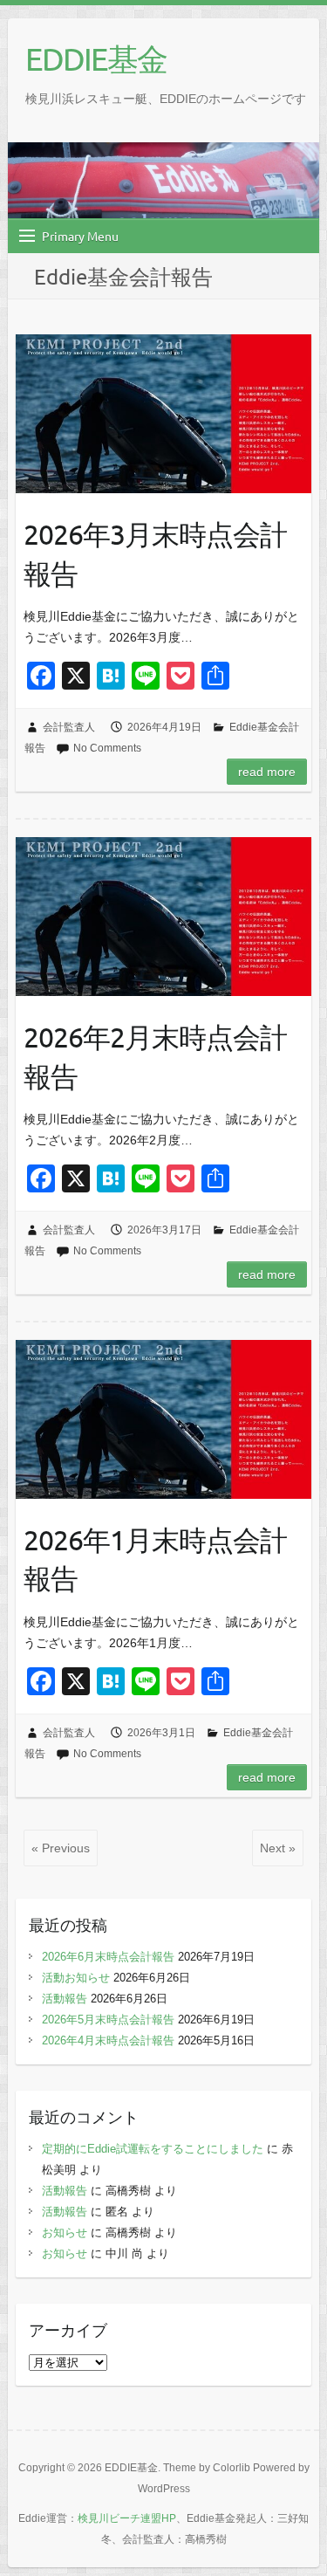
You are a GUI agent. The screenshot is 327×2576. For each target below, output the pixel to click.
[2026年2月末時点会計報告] (163, 916)
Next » (278, 1848)
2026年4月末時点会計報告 (108, 2040)
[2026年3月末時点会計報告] (163, 413)
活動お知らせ (76, 1978)
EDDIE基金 (96, 58)
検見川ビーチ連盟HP (127, 2518)
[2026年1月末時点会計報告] (163, 1419)
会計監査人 (69, 727)
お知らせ (65, 2233)
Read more (267, 772)
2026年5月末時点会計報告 (108, 2020)
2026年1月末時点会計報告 (155, 1559)
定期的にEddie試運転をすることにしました (153, 2149)
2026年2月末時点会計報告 (155, 1056)
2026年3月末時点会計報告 (155, 553)
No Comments (107, 748)
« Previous (61, 1848)
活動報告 (65, 1999)
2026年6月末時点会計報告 (108, 1957)
